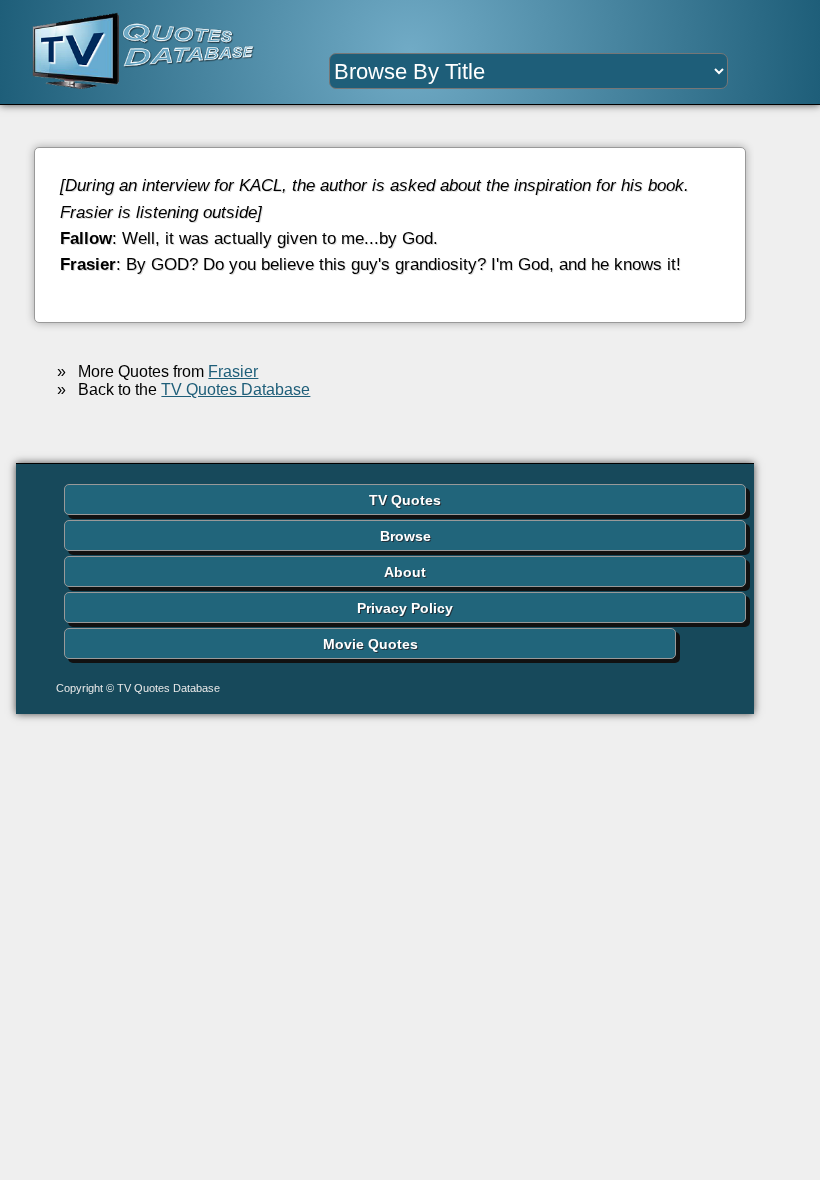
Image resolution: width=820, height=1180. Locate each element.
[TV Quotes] (127, 51)
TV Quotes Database (235, 389)
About (405, 572)
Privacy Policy (405, 608)
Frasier (233, 371)
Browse (405, 536)
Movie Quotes (370, 644)
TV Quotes (405, 500)
